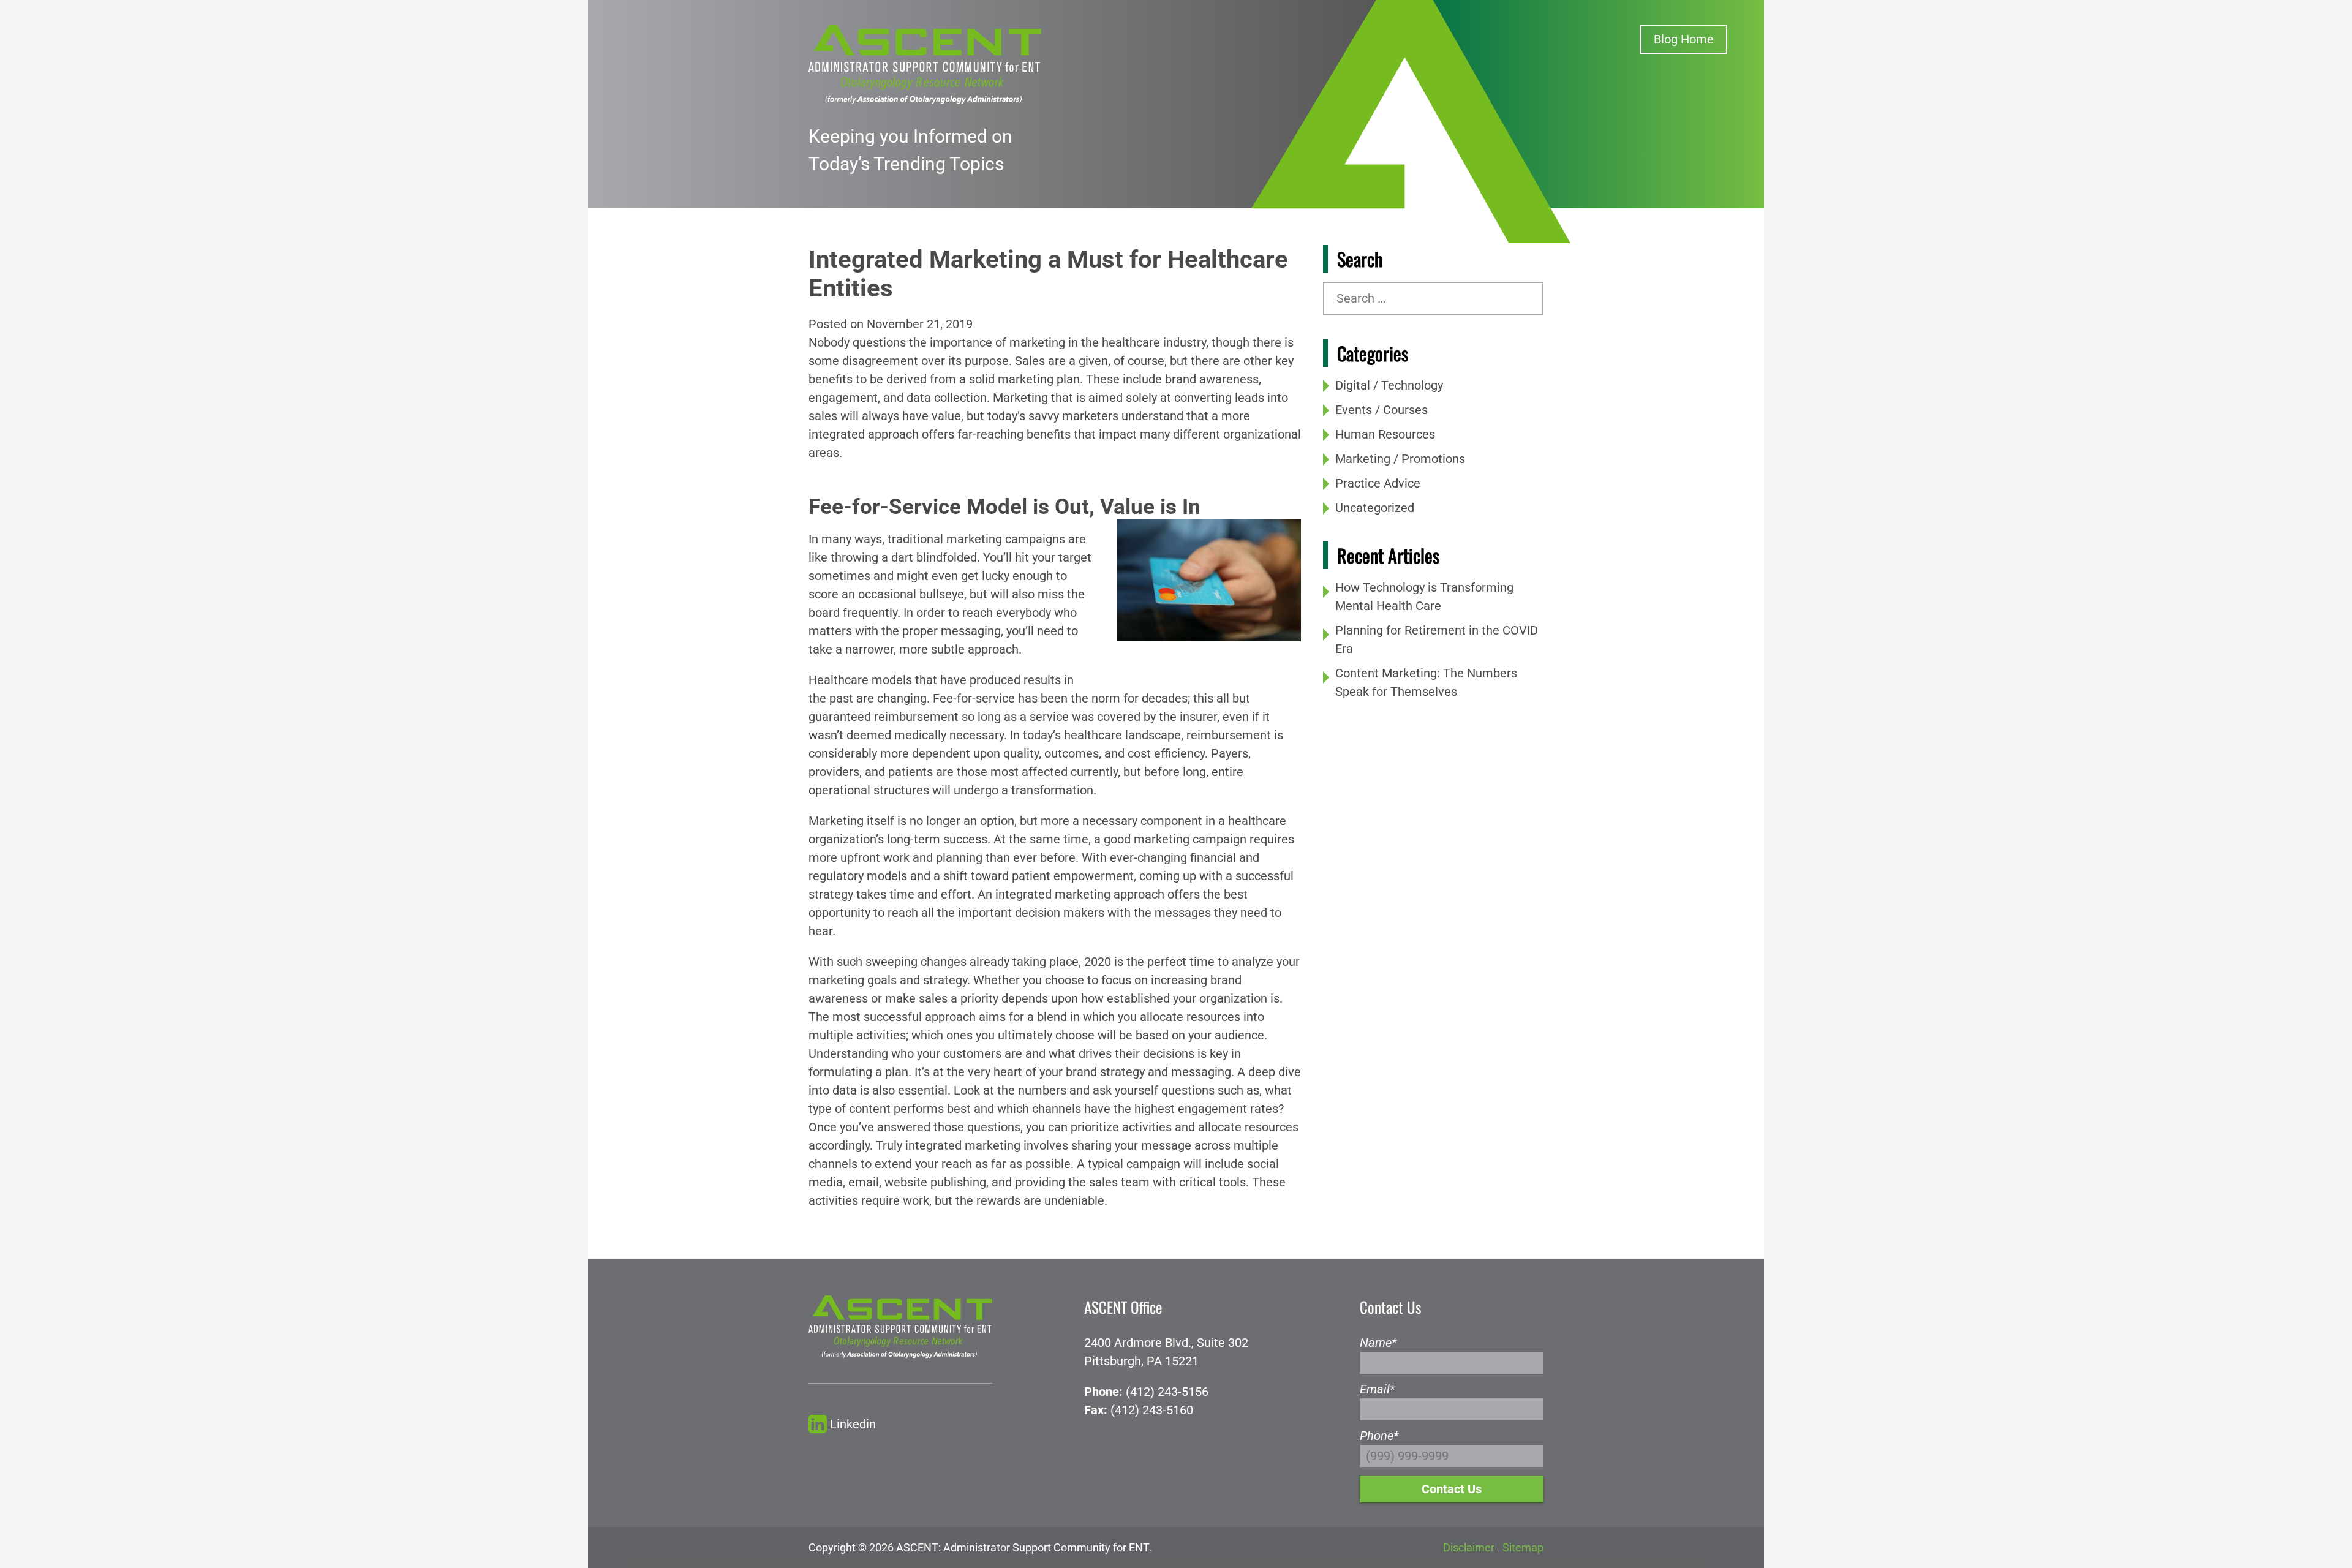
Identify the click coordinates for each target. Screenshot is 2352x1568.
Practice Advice (1378, 483)
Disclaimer (1469, 1547)
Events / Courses (1381, 410)
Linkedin (853, 1424)
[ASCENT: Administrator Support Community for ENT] (925, 63)
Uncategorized (1375, 508)
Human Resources (1385, 434)
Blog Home (1684, 39)
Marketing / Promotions (1400, 459)
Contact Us (1452, 1489)
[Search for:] (1433, 298)
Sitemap (1523, 1547)
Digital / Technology (1389, 385)
